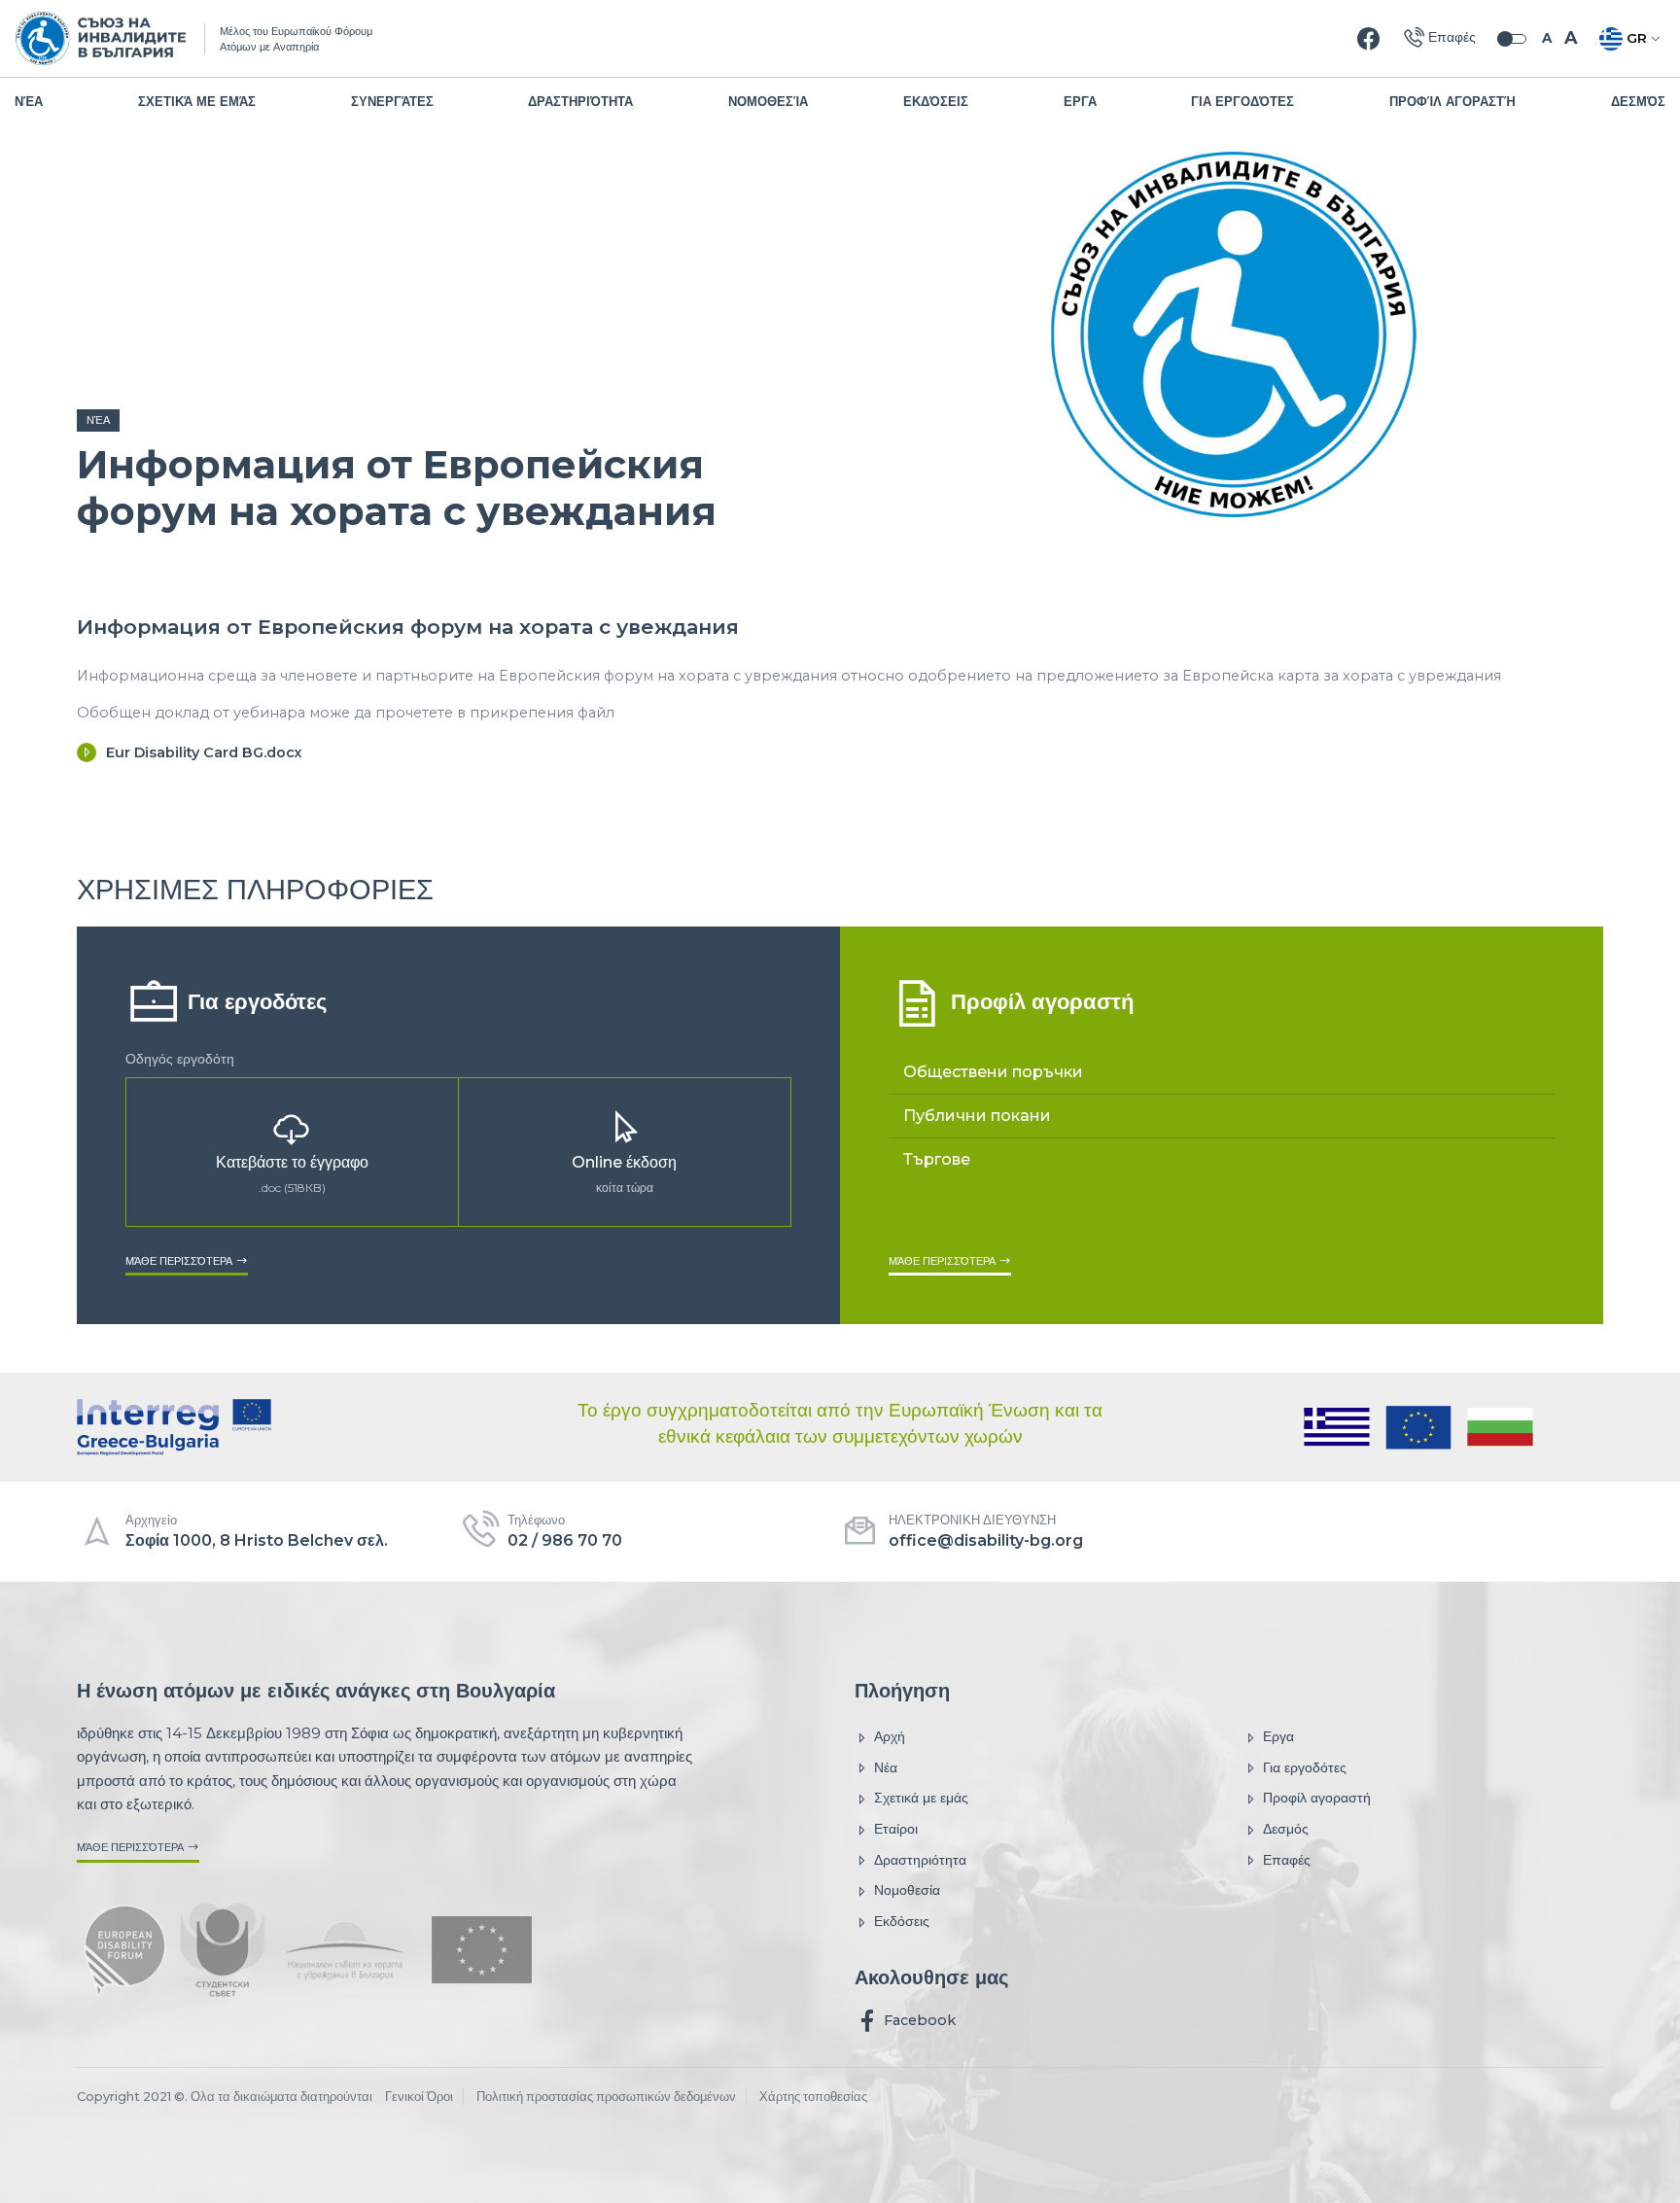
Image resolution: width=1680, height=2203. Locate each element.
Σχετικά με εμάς (197, 102)
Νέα (29, 102)
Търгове (937, 1159)
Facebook (918, 2020)
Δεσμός (1638, 102)
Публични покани (977, 1116)
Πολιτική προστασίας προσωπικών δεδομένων (606, 2097)
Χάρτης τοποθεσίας (813, 2097)
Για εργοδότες (1242, 102)
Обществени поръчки (993, 1072)
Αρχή (890, 1736)
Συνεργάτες (392, 102)
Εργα (1080, 102)
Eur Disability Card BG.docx (204, 752)
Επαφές (1287, 1860)
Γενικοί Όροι (419, 2097)
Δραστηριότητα (580, 102)
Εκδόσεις (936, 102)
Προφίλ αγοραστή (1452, 102)
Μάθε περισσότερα (180, 1260)
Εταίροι (896, 1829)
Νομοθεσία (768, 102)
